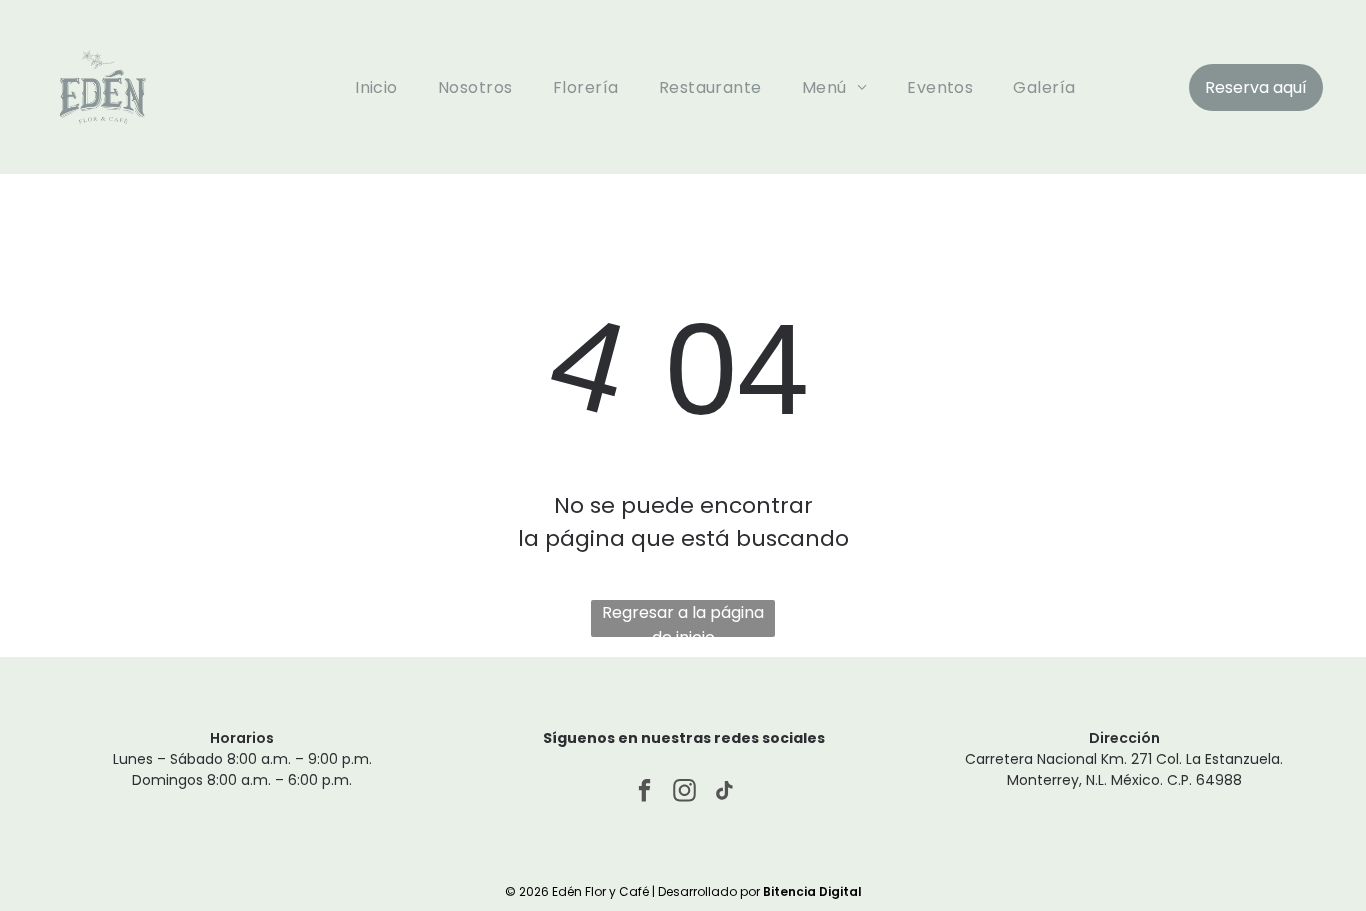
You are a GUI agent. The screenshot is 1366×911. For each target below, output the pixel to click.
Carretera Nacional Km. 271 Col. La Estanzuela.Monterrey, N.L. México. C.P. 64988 (1124, 769)
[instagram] (684, 793)
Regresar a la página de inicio (683, 619)
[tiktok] (724, 793)
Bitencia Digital (812, 891)
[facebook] (644, 793)
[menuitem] (376, 86)
